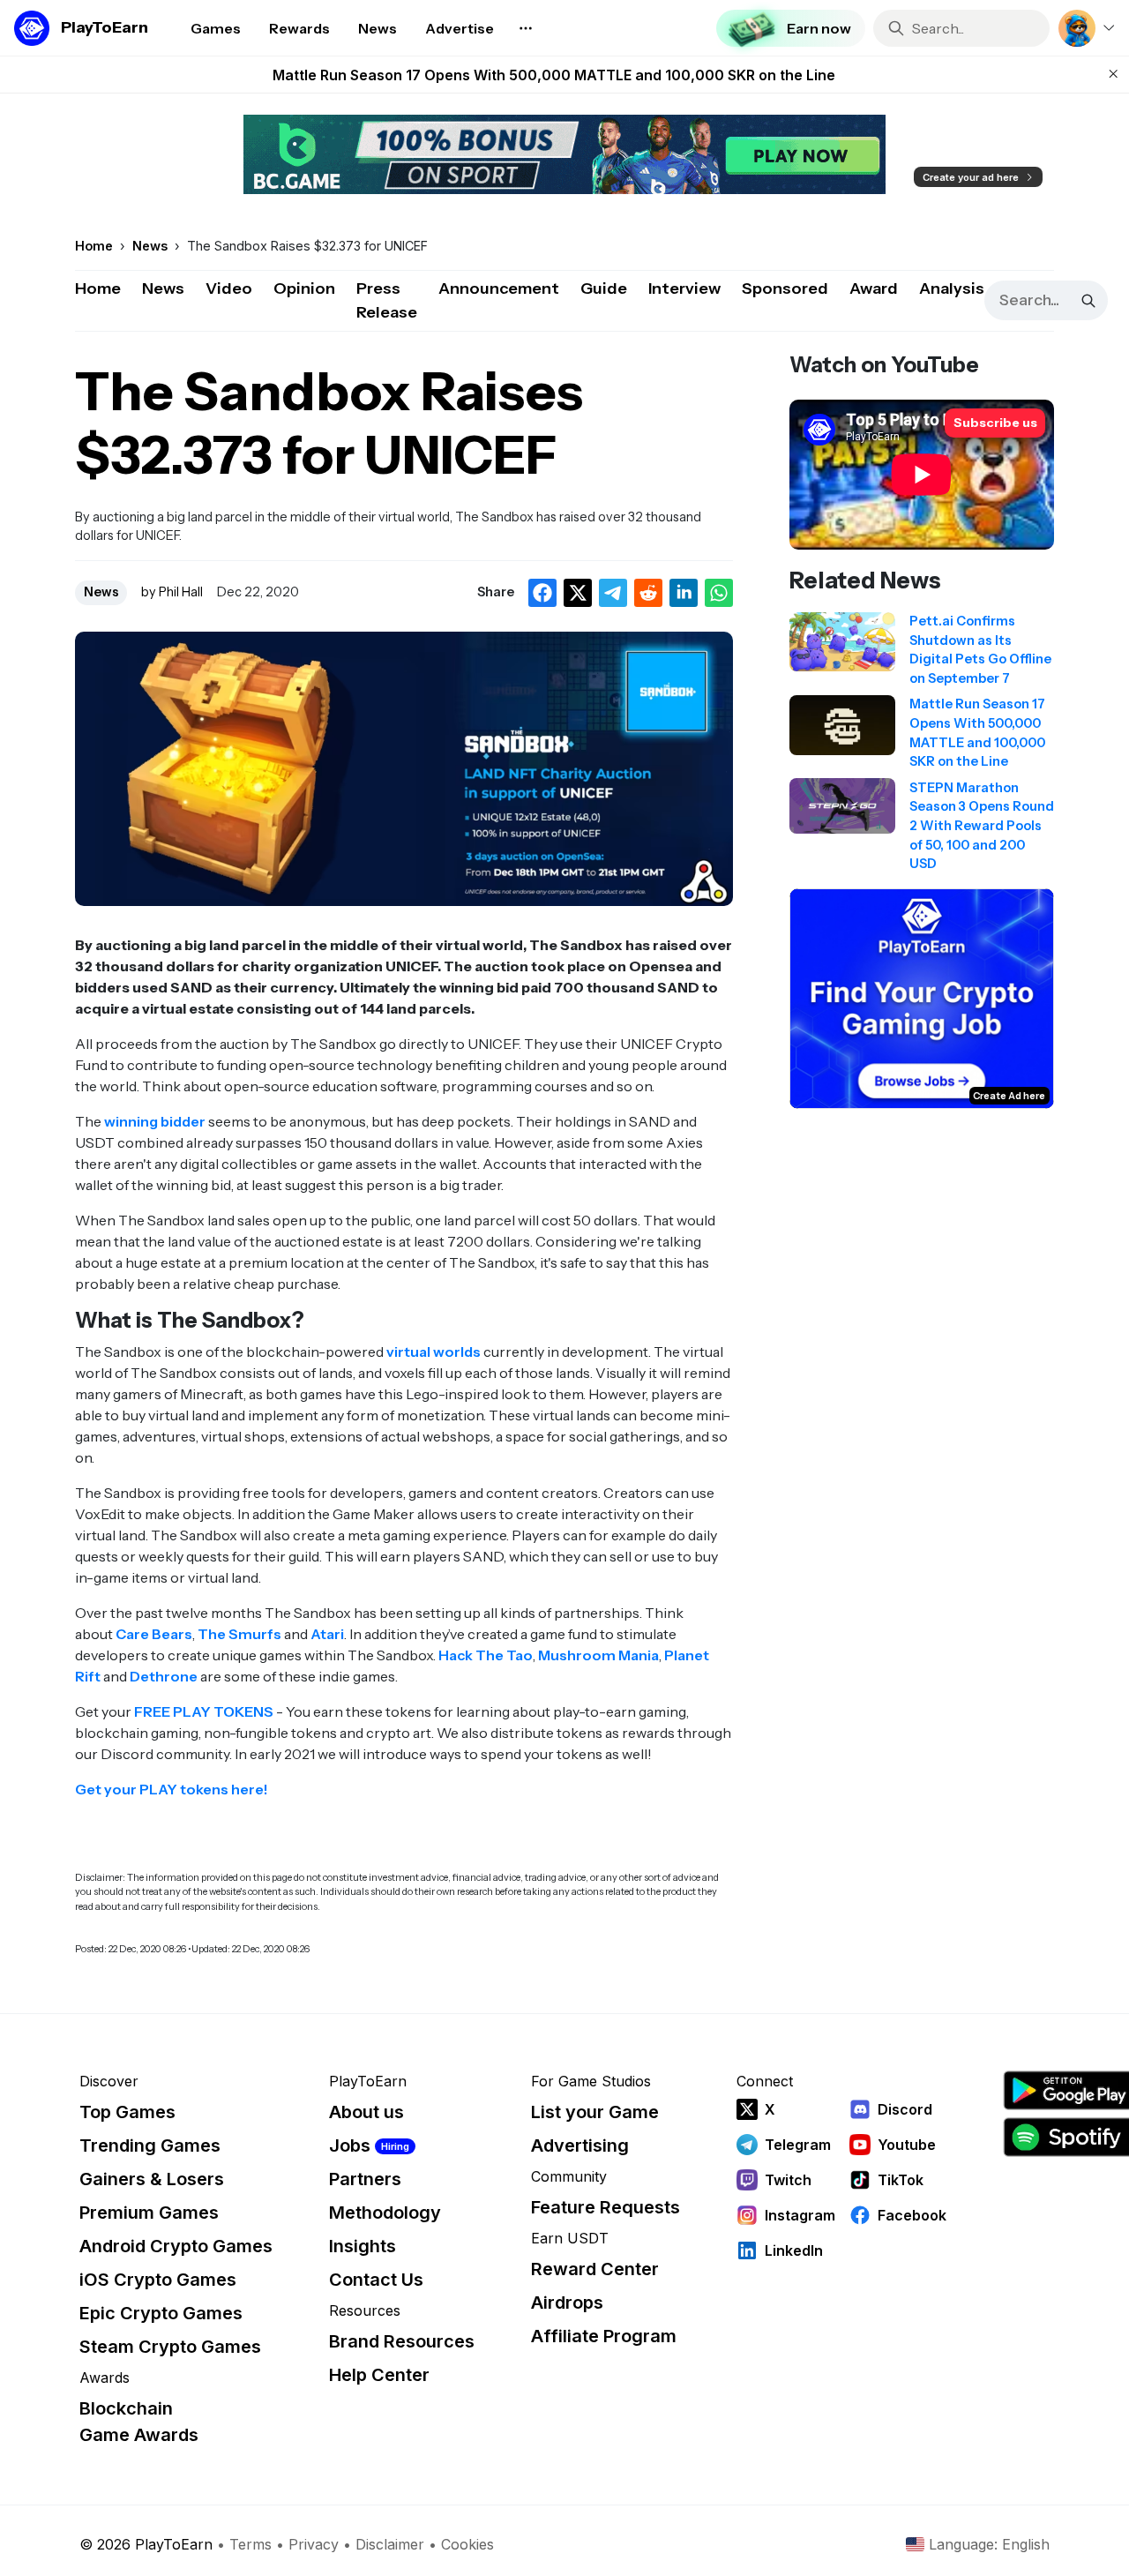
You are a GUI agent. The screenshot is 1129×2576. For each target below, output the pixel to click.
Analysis (952, 288)
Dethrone (164, 1676)
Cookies (467, 2544)
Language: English (989, 2544)
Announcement (499, 288)
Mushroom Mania (598, 1655)
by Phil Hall (172, 592)
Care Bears (154, 1634)
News (163, 288)
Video (229, 288)
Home (98, 288)
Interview (684, 288)
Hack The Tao (486, 1655)
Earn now (819, 28)
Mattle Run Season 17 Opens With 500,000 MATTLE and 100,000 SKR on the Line (554, 75)
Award (874, 288)
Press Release (387, 300)
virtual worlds (434, 1352)
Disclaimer (390, 2544)
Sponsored (785, 288)
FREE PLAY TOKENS (204, 1711)
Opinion (304, 288)
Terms (250, 2544)
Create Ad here (1009, 1096)
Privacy (314, 2544)
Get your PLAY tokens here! (172, 1789)
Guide (604, 288)
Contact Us (376, 2280)
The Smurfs (239, 1634)
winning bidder (155, 1121)
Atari (327, 1634)
